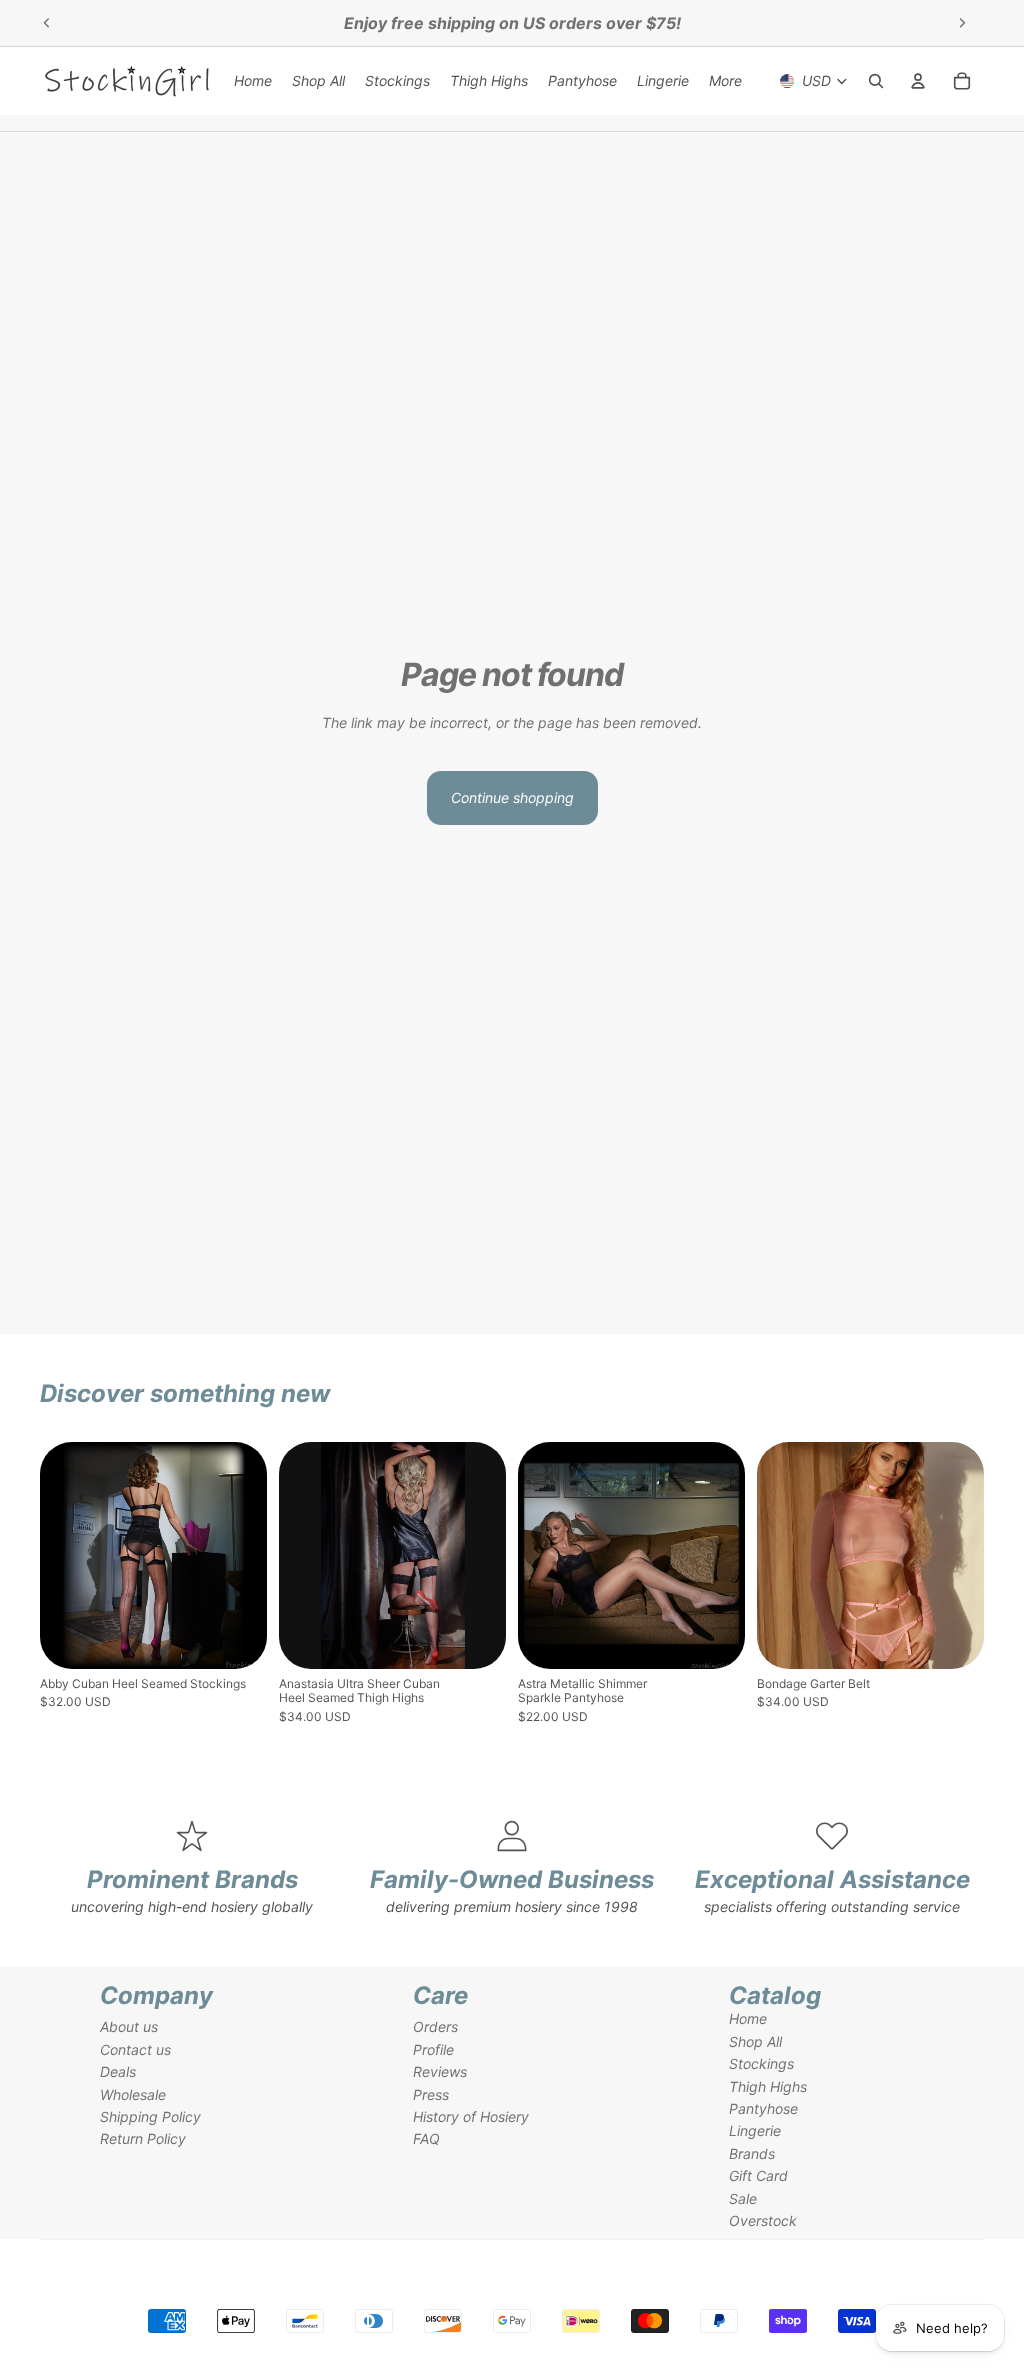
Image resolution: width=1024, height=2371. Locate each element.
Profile (433, 2049)
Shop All (755, 2041)
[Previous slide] (47, 23)
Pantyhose (763, 2108)
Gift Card (758, 2175)
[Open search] (876, 81)
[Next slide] (962, 23)
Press (431, 2094)
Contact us (135, 2049)
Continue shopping (512, 797)
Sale (743, 2198)
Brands (752, 2153)
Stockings (761, 2063)
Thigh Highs (768, 2086)
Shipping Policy (150, 2116)
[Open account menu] (918, 81)
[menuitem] (725, 81)
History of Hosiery (471, 2116)
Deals (118, 2071)
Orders (435, 2026)
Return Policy (143, 2138)
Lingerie (755, 2130)
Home (748, 2018)
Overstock (763, 2220)
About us (129, 2026)
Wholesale (133, 2094)
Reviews (440, 2071)
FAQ (426, 2138)
